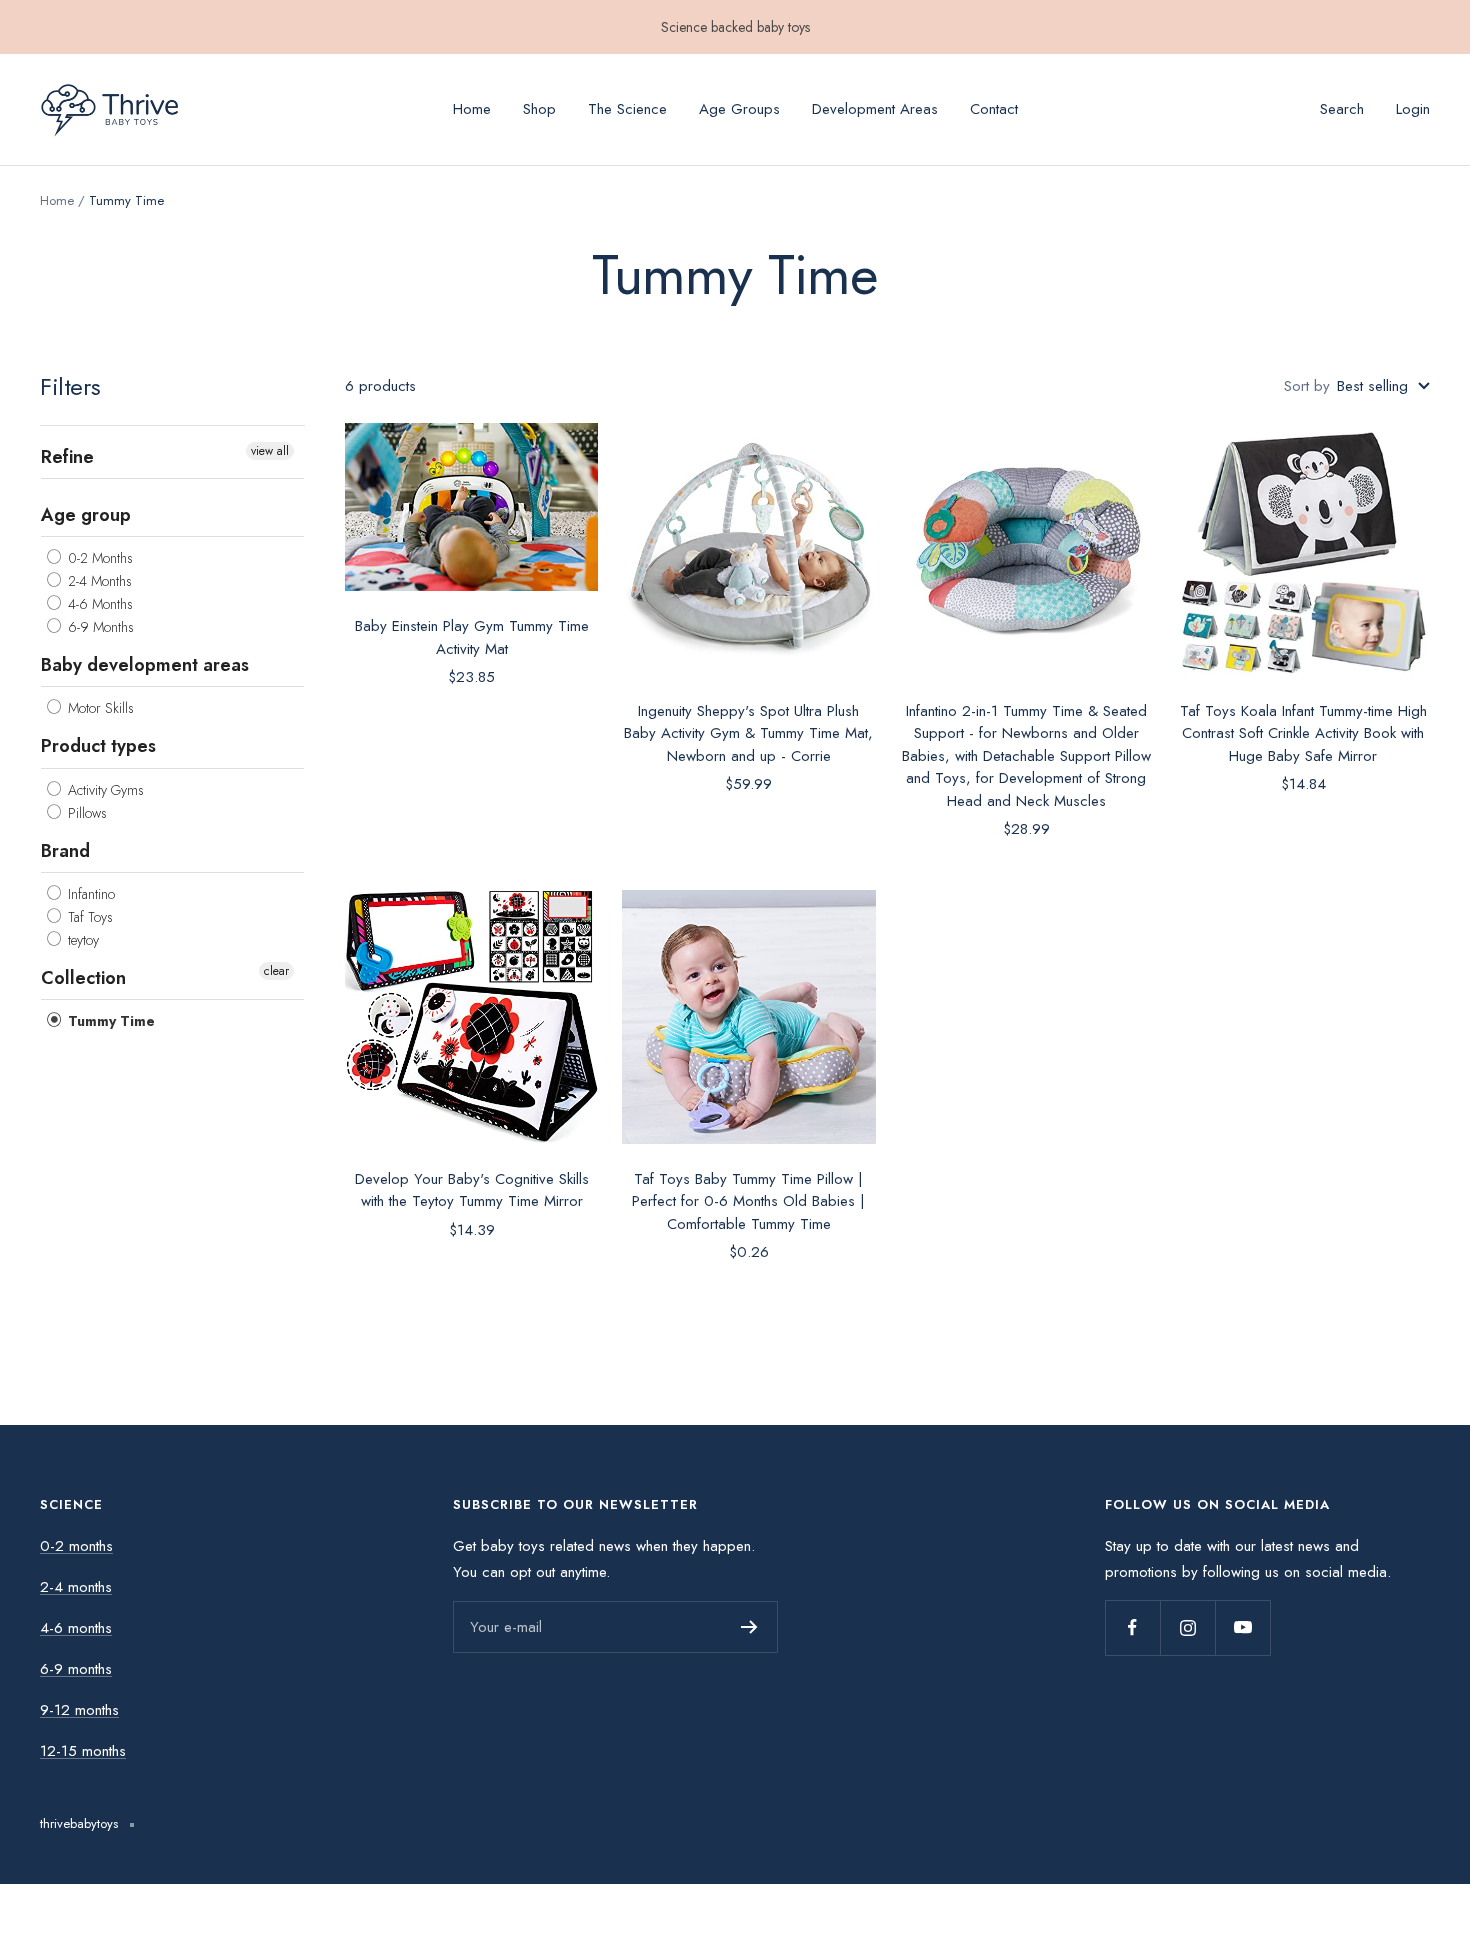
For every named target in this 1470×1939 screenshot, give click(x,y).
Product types (98, 746)
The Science (627, 109)
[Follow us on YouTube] (1242, 1627)
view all (270, 451)
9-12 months (79, 1710)
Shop (539, 109)
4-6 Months (98, 604)
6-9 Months (99, 627)
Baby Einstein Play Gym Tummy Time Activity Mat (472, 637)
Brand (65, 850)
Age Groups (739, 109)
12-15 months (83, 1751)
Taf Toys (88, 916)
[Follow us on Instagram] (1187, 1627)
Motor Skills (99, 708)
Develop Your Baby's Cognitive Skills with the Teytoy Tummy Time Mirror (472, 1190)
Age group (86, 515)
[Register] (749, 1627)
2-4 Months (98, 581)
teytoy (81, 939)
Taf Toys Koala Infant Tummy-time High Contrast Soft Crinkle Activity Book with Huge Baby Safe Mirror (1303, 733)
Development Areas (875, 109)
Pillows (85, 812)
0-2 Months (98, 558)
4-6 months (76, 1628)
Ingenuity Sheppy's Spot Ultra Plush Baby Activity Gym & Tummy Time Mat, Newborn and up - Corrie (748, 733)
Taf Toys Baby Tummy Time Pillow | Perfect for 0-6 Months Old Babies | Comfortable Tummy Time (748, 1201)
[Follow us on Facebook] (1132, 1627)
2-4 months (76, 1587)
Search (1342, 109)
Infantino (89, 893)
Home (472, 109)
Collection (83, 977)
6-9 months (76, 1669)
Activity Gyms (104, 789)
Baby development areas (145, 665)
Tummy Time (109, 1021)
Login (1413, 109)
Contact (994, 109)
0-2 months (76, 1546)
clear (276, 970)
